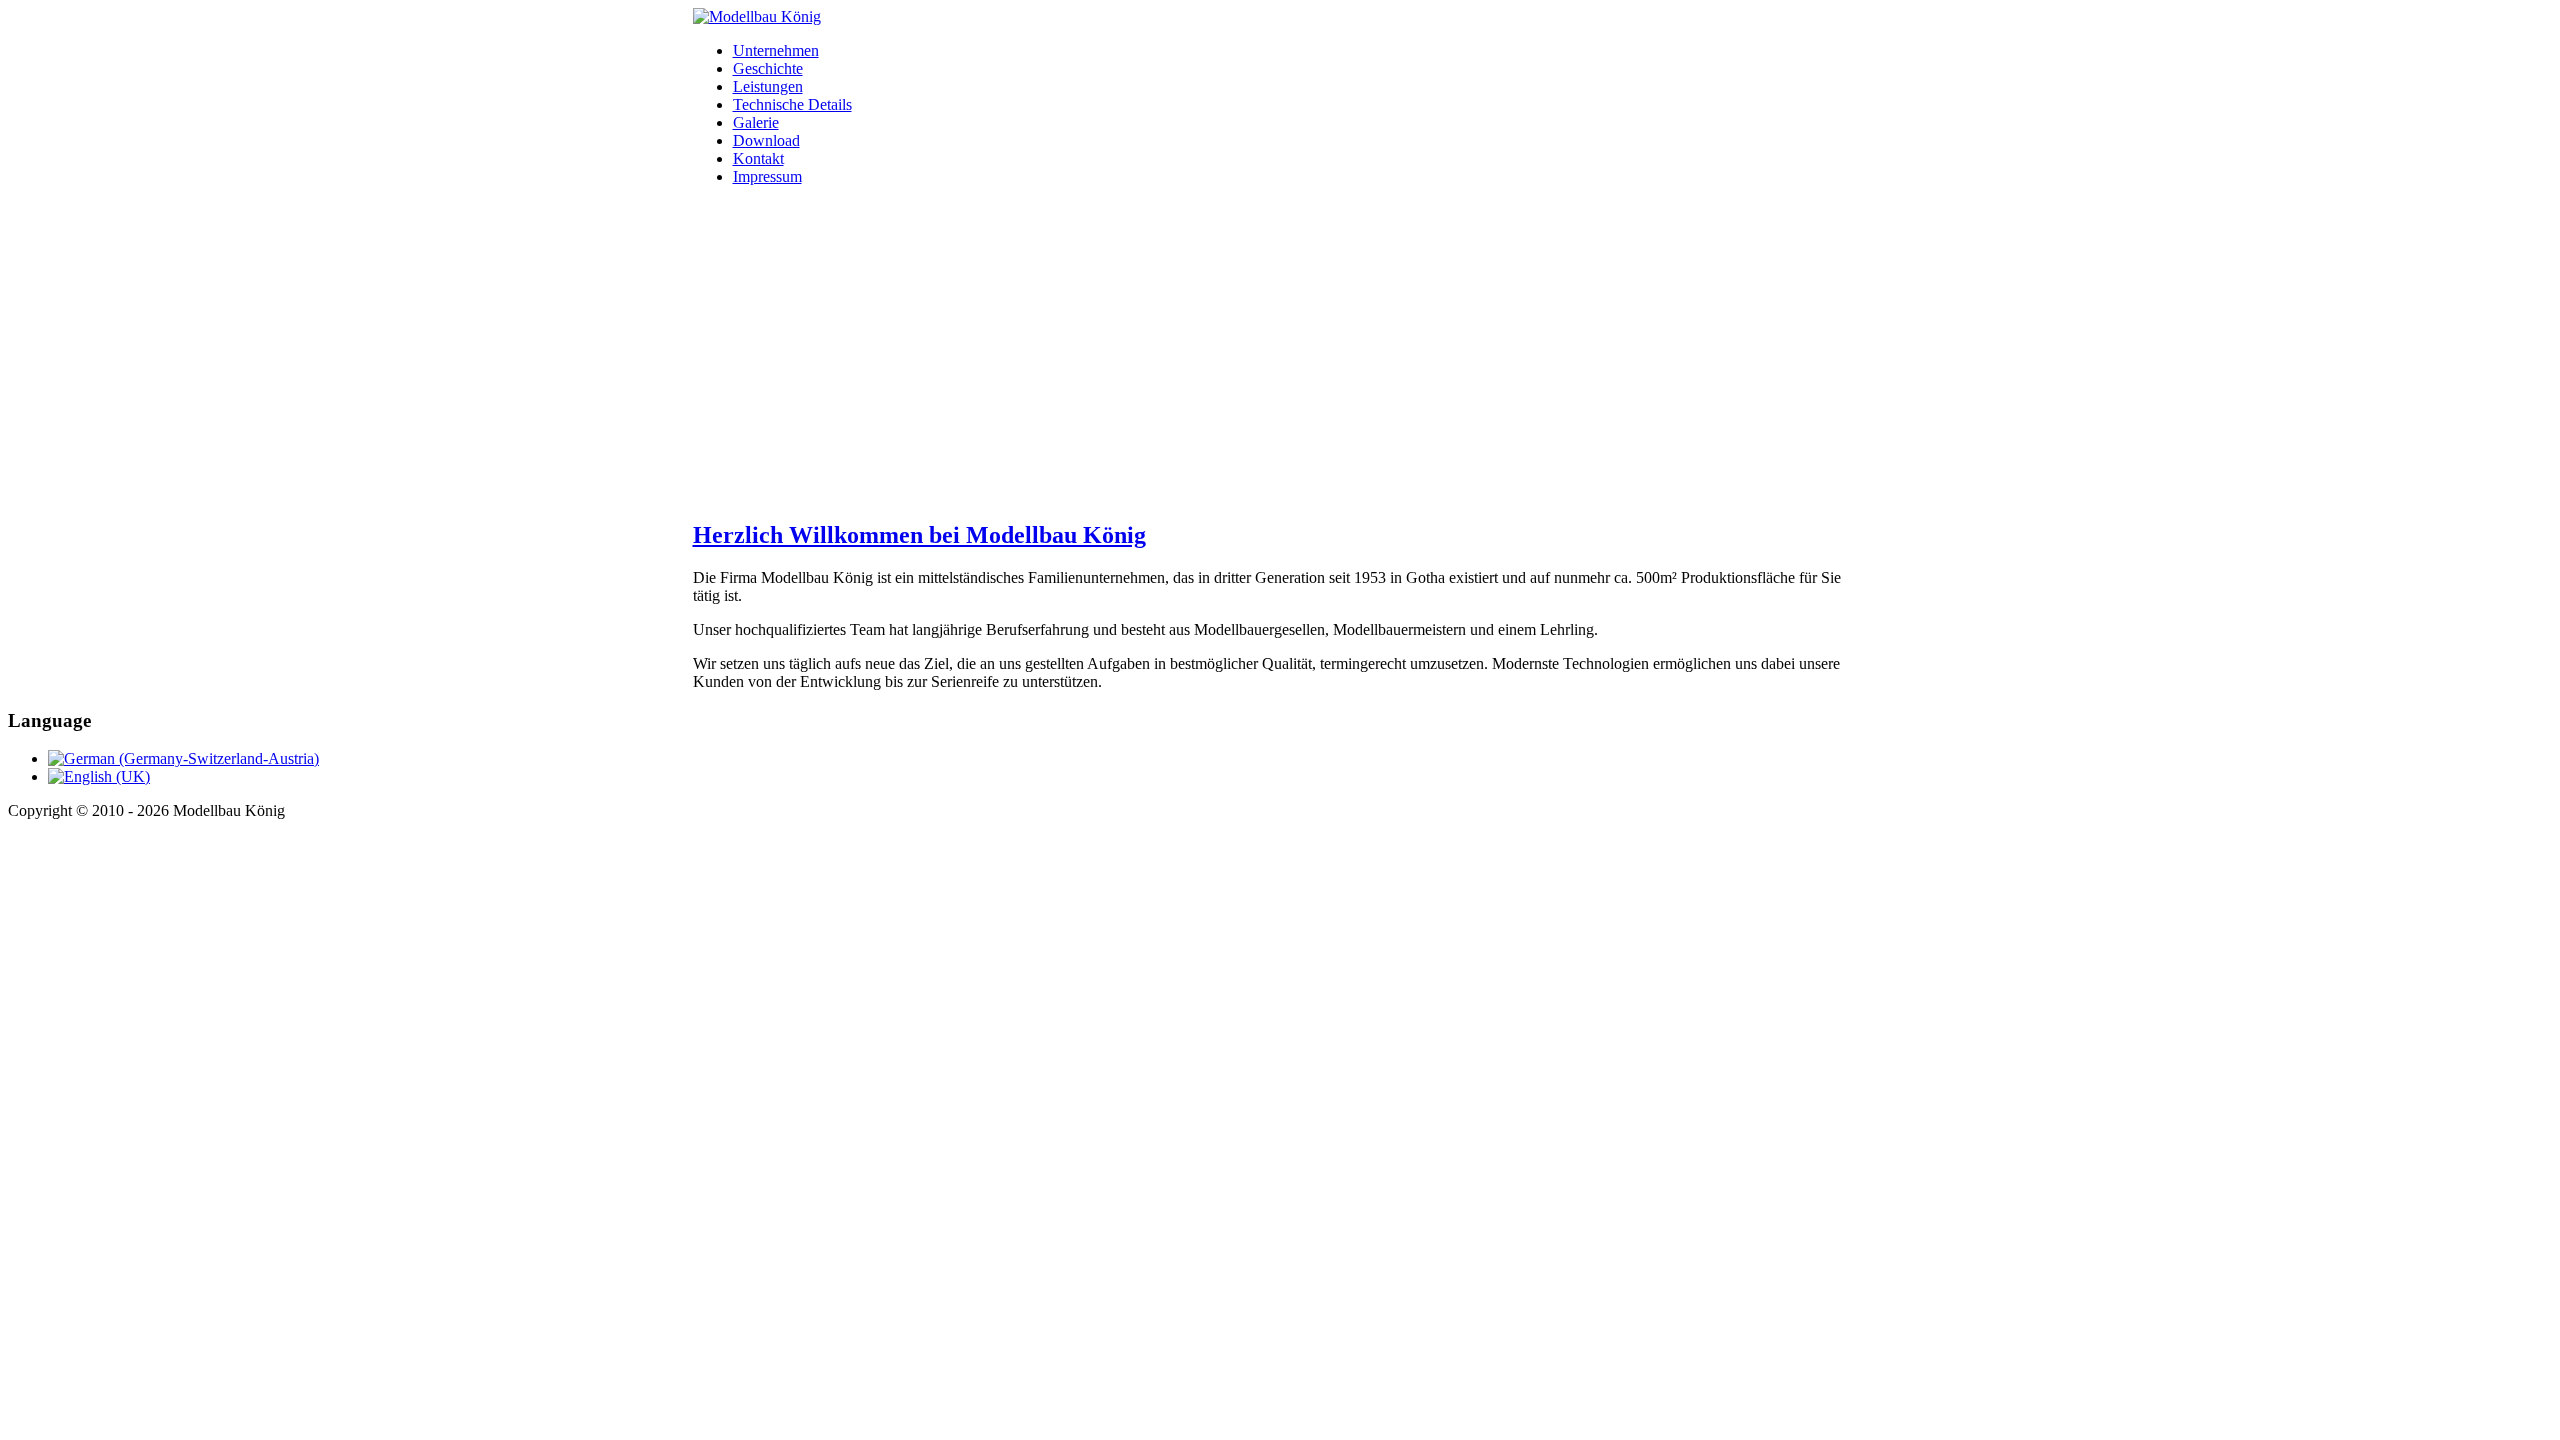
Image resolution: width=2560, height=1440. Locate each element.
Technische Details (792, 104)
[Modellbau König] (757, 16)
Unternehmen (776, 50)
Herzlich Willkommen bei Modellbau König (919, 535)
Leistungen (768, 86)
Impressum (767, 176)
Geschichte (768, 68)
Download (766, 140)
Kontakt (758, 158)
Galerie (756, 122)
